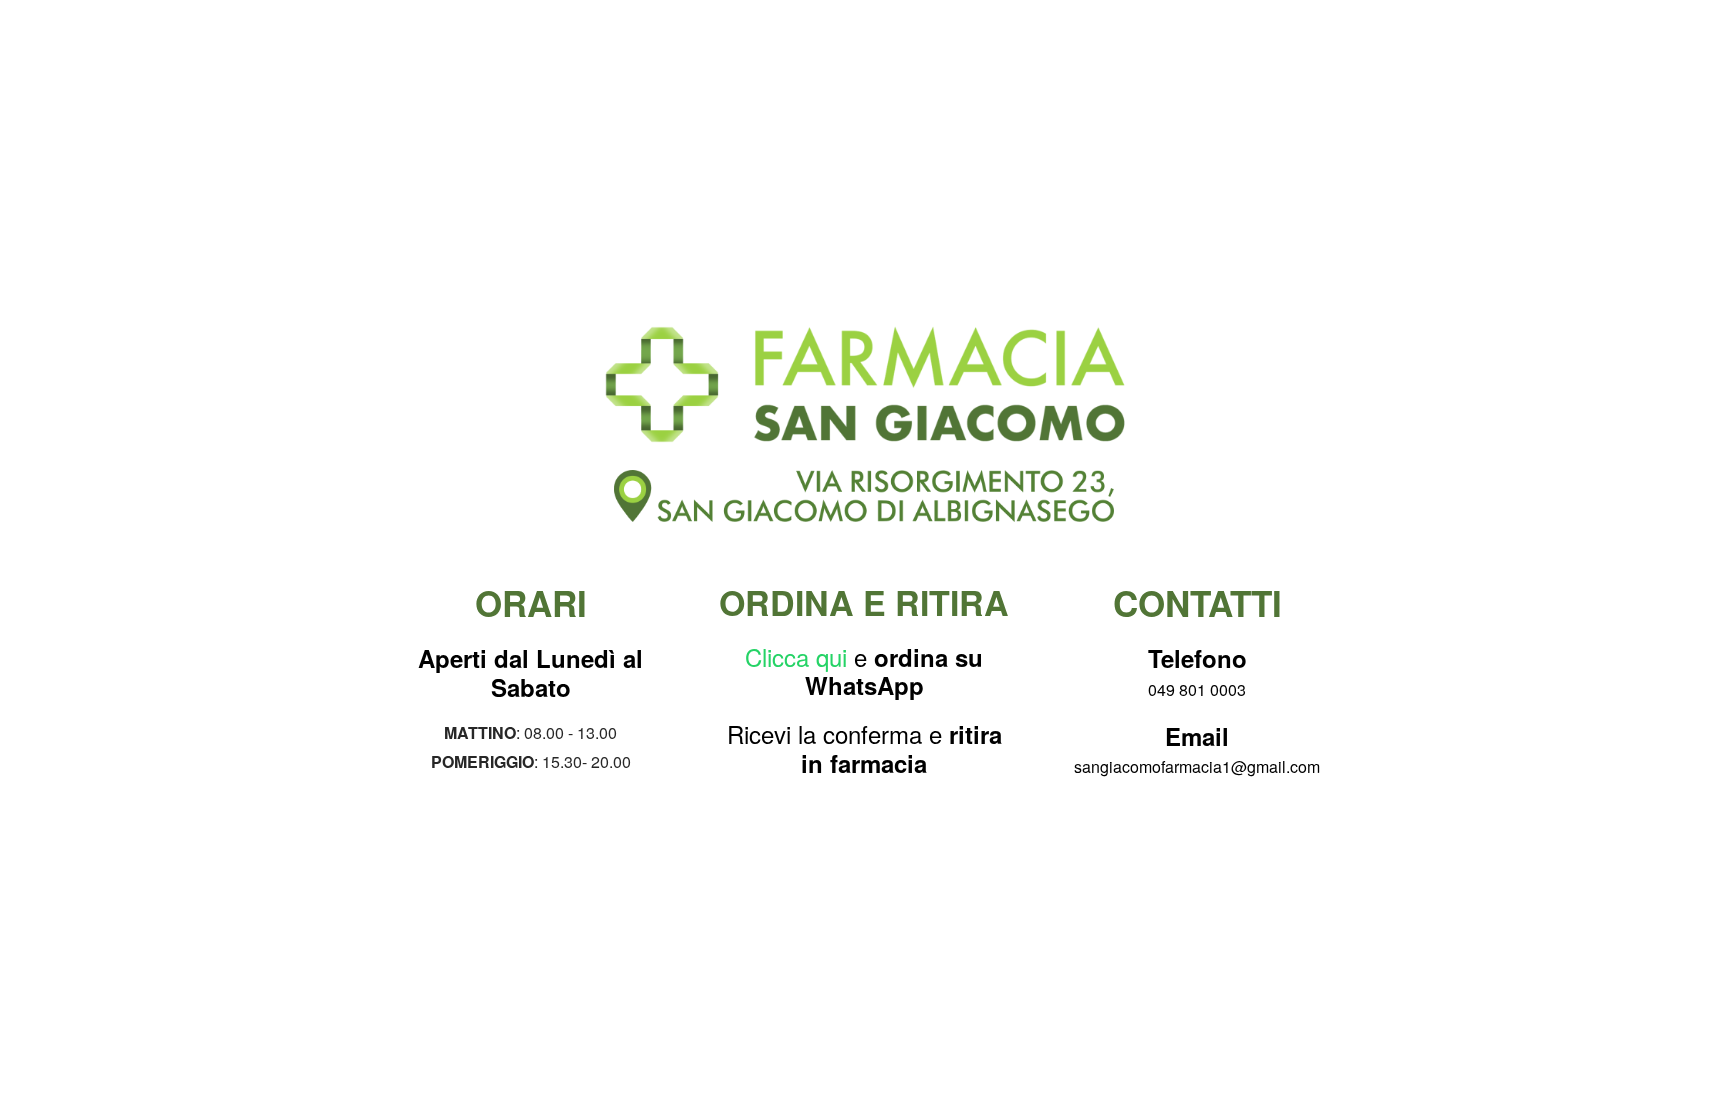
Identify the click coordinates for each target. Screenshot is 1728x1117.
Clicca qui (796, 656)
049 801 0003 (1197, 689)
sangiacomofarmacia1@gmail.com (1197, 766)
